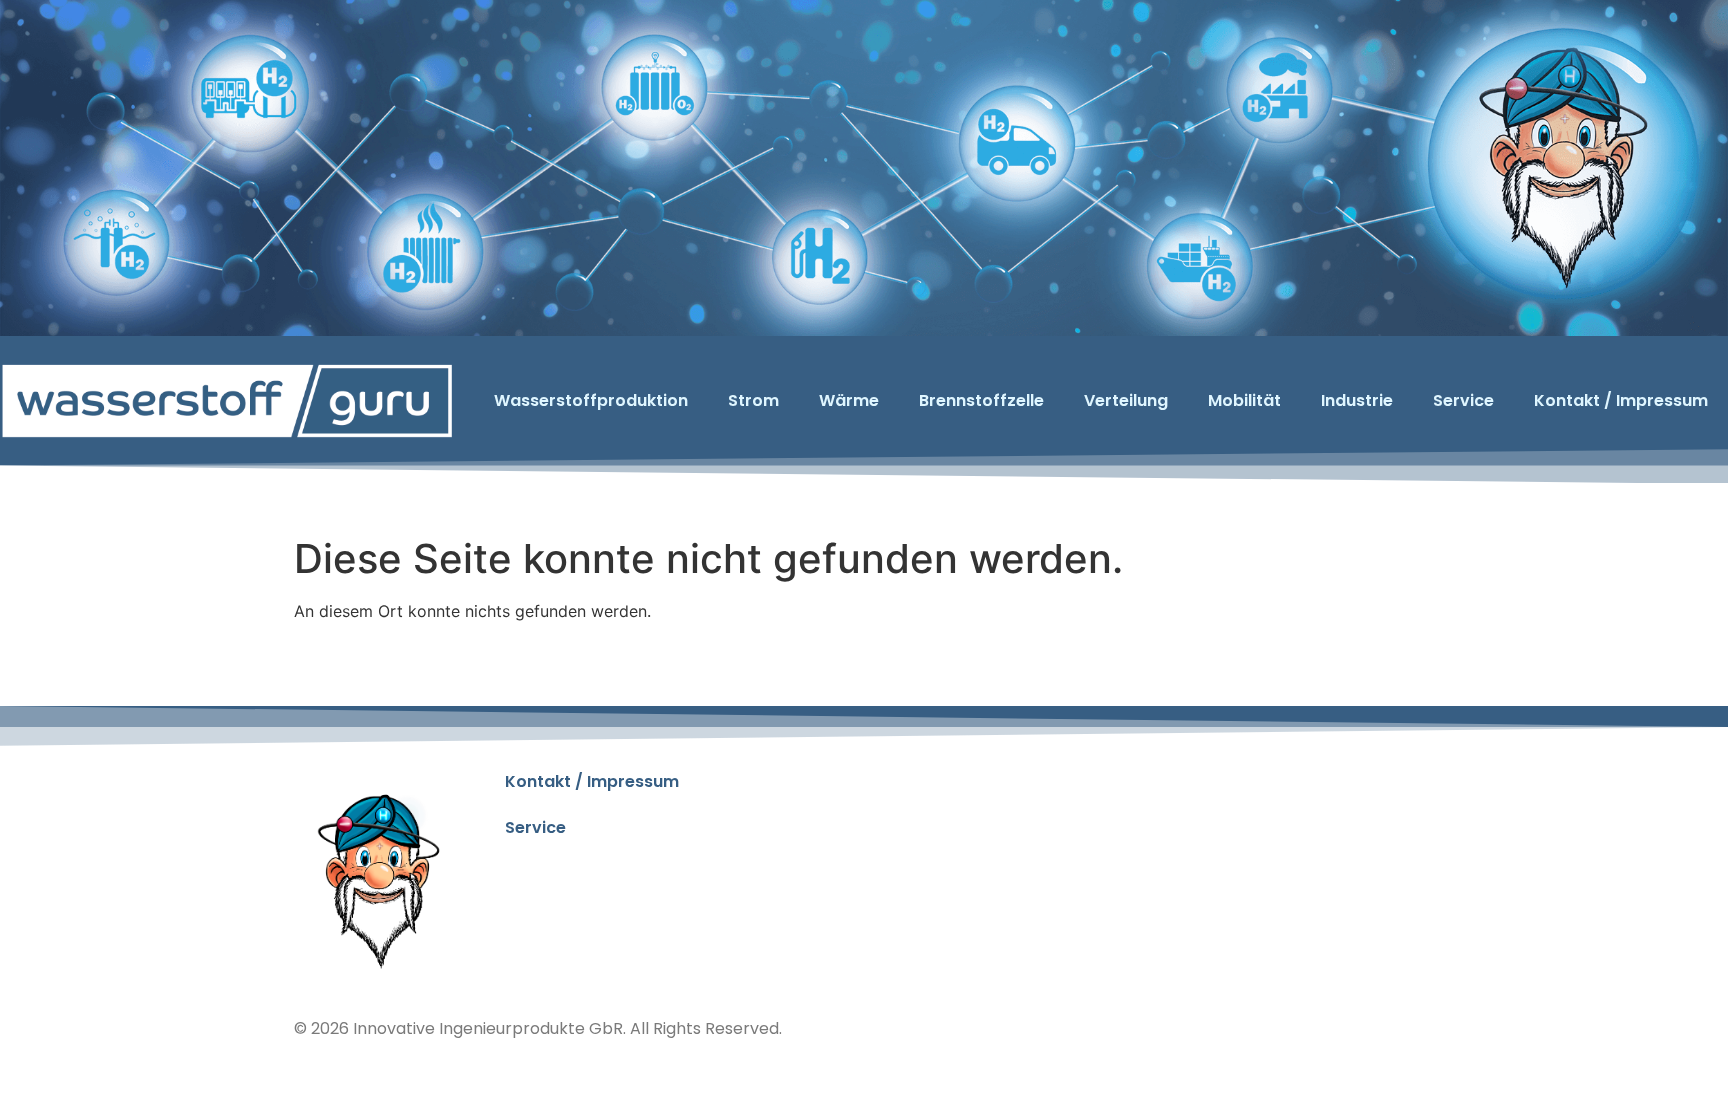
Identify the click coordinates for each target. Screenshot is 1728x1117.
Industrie (1357, 400)
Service (1463, 400)
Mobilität (1244, 400)
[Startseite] (227, 400)
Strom (753, 400)
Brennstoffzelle (981, 400)
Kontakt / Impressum (1621, 400)
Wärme (849, 400)
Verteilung (1126, 400)
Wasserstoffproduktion (591, 400)
